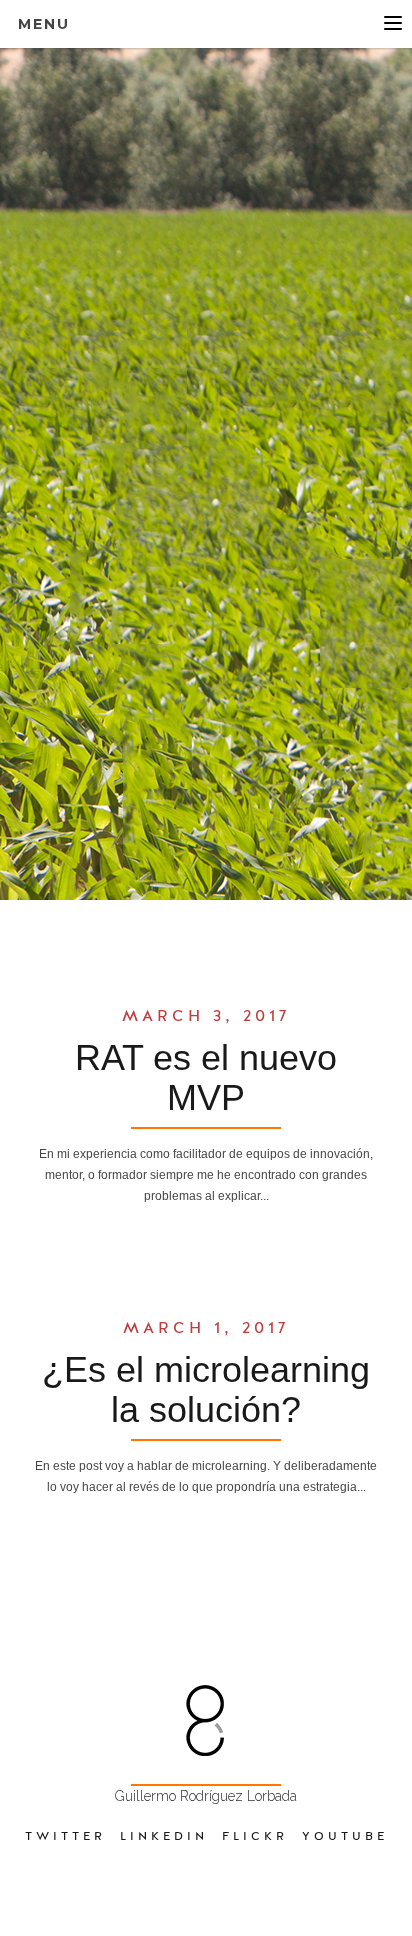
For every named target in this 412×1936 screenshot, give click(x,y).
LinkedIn (164, 1836)
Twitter (65, 1836)
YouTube (345, 1836)
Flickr (255, 1836)
